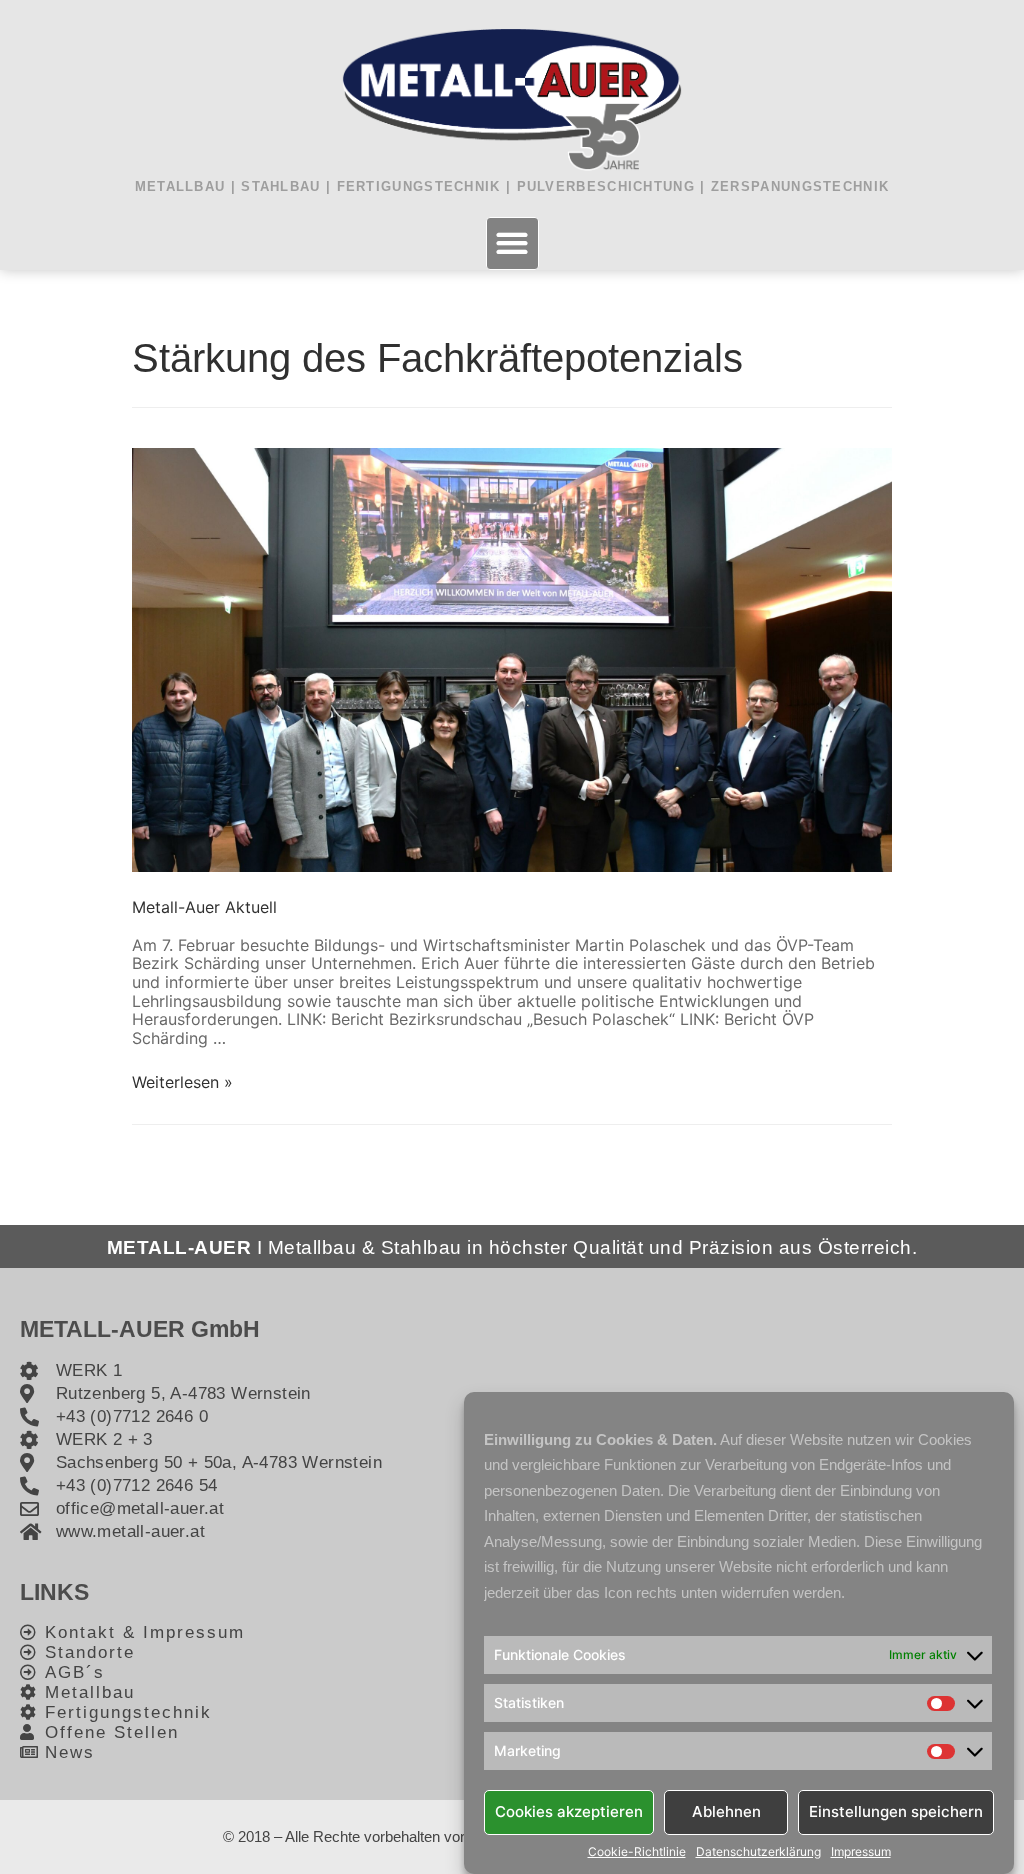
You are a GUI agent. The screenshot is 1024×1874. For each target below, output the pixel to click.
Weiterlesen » (182, 1082)
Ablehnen (726, 1811)
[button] (512, 243)
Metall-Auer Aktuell (204, 907)
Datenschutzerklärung (758, 1852)
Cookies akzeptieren (569, 1811)
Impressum (861, 1852)
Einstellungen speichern (896, 1811)
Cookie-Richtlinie (637, 1852)
